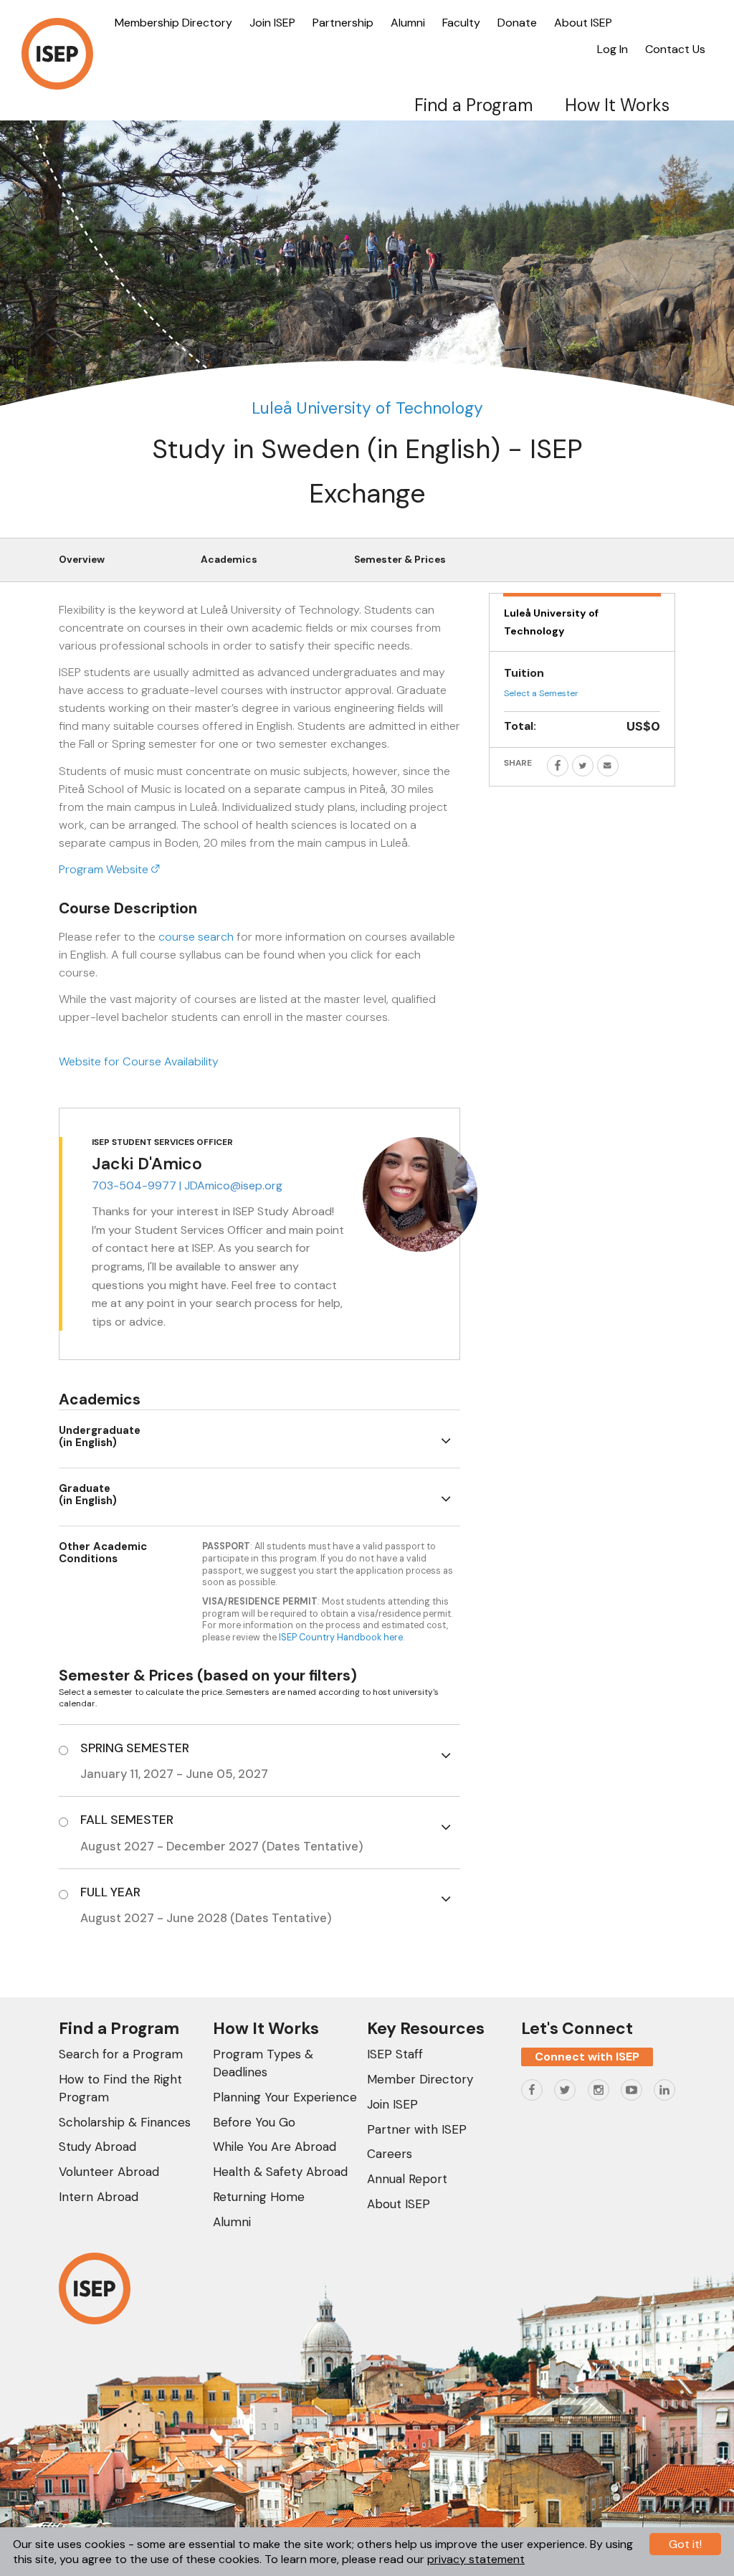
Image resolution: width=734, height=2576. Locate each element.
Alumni (408, 23)
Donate (517, 23)
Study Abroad (97, 2147)
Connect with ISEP (587, 2057)
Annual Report (407, 2179)
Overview (82, 560)
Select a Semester (541, 693)
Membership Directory (173, 23)
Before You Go (254, 2122)
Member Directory (420, 2079)
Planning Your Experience (285, 2097)
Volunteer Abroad (109, 2172)
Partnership (343, 23)
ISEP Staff (395, 2054)
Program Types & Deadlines (263, 2063)
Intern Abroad (99, 2197)
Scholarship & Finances (125, 2122)
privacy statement (476, 2559)
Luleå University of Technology (367, 408)
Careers (390, 2154)
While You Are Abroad (275, 2147)
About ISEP (583, 23)
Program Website (105, 869)
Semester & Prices (400, 560)
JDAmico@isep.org (233, 1185)
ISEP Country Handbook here (341, 1637)
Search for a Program (121, 2054)
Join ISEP (272, 23)
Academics (229, 560)
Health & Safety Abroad (280, 2172)
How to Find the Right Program (120, 2088)
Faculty (461, 23)
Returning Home (259, 2197)
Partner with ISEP (417, 2129)
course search (196, 937)
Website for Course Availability (139, 1061)
